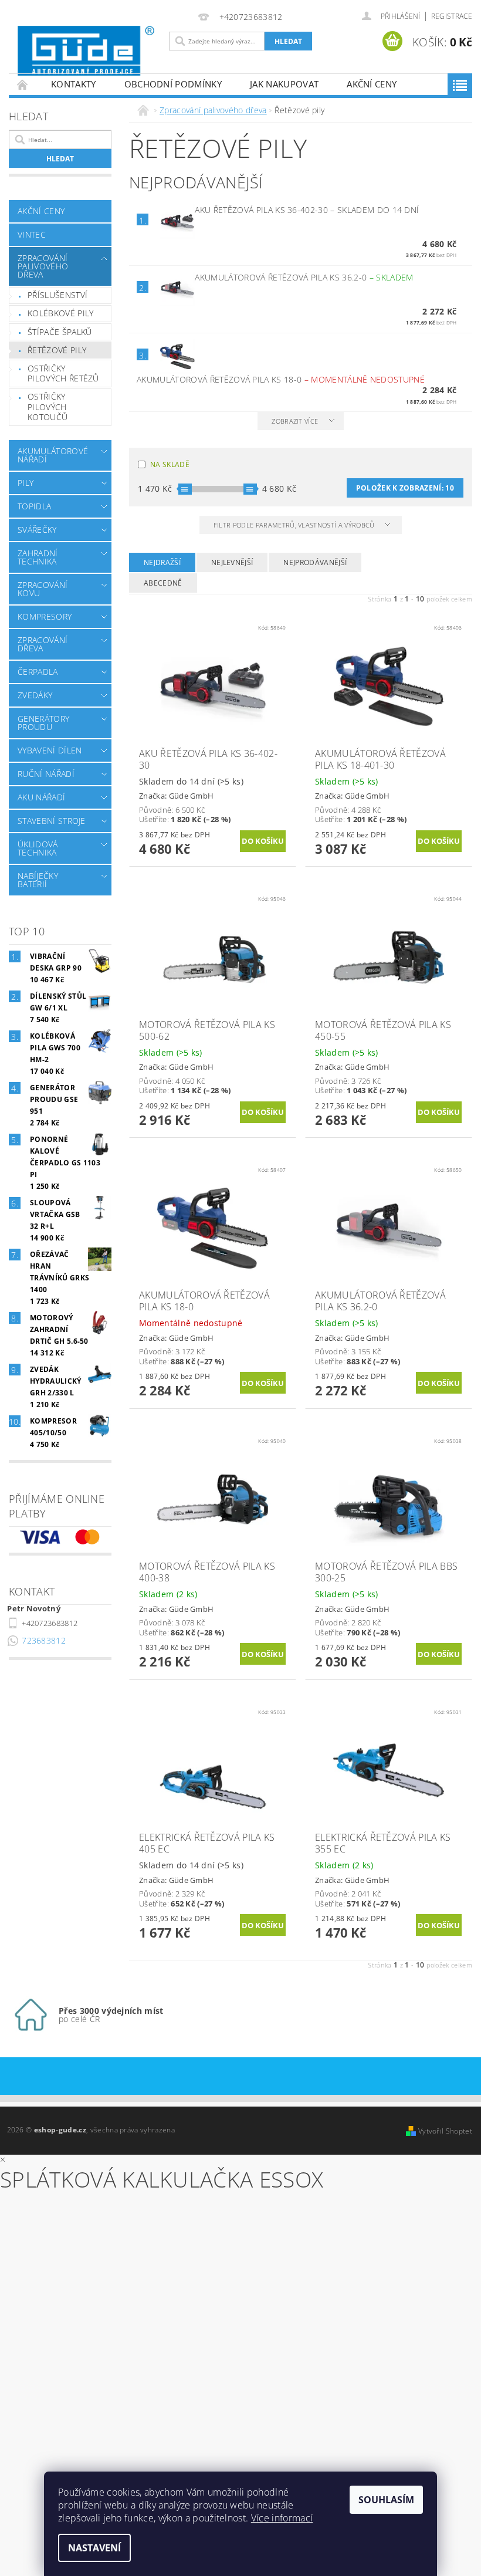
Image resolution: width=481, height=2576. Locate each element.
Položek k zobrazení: (405, 488)
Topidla (34, 506)
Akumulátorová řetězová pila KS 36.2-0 (304, 277)
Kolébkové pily (60, 313)
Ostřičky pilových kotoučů (48, 407)
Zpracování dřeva (43, 644)
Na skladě (170, 464)
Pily (26, 483)
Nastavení (94, 2548)
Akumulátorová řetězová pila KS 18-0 (281, 379)
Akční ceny (372, 84)
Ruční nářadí (46, 774)
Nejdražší (162, 562)
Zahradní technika (38, 557)
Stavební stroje (52, 821)
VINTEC (32, 234)
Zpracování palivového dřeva (43, 266)
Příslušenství (57, 295)
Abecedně (163, 583)
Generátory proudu (43, 723)
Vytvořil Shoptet (445, 2131)
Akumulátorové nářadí (53, 455)
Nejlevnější (232, 562)
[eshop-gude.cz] (86, 51)
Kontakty (74, 84)
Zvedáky (35, 695)
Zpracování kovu (43, 589)
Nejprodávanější (315, 562)
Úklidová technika (38, 848)
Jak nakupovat (284, 84)
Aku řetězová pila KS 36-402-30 (307, 210)
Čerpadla (38, 672)
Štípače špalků (60, 332)
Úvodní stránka (23, 84)
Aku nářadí (41, 797)
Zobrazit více (295, 421)
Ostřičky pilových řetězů (63, 373)
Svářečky (37, 530)
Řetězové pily (57, 350)
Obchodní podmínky (173, 84)
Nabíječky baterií (38, 880)
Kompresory (45, 616)
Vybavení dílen (50, 750)
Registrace (452, 16)
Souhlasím (386, 2500)
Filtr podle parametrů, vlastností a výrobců (295, 525)
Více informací (282, 2518)
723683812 (44, 1640)
